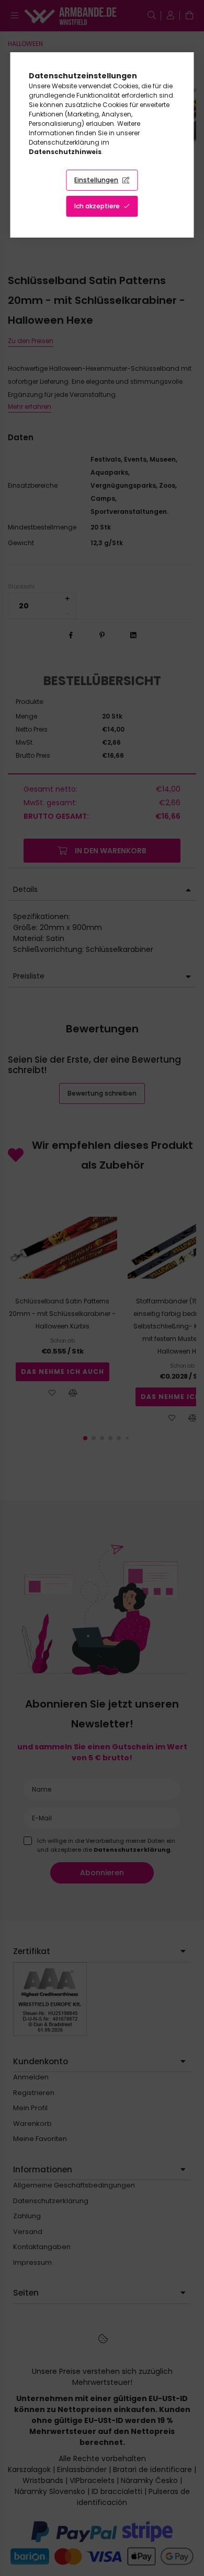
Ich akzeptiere (97, 206)
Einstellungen (96, 180)
